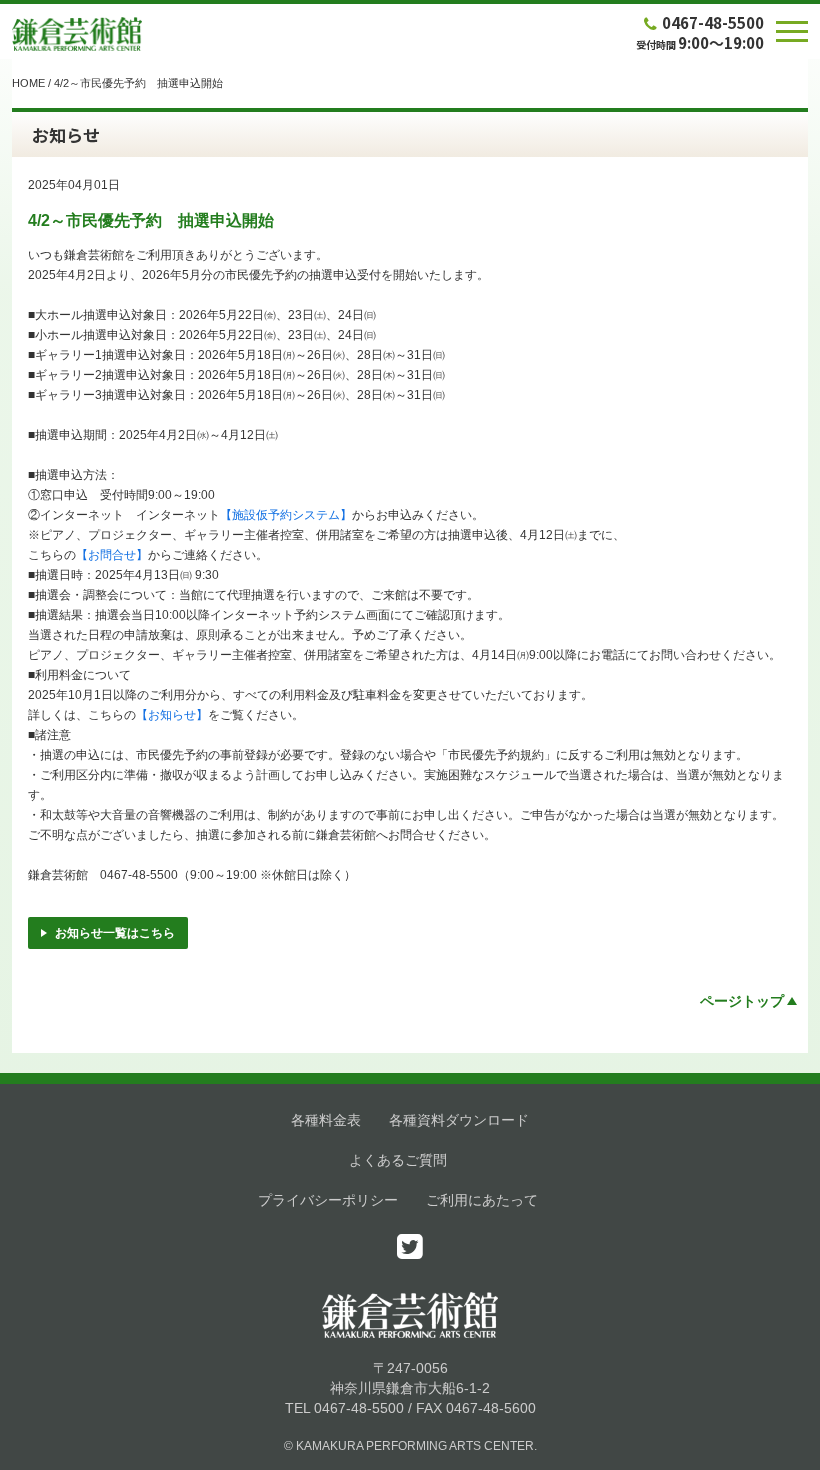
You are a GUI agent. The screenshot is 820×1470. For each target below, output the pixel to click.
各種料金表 (326, 1120)
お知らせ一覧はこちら (115, 933)
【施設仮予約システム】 (286, 515)
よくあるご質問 (398, 1160)
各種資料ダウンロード (459, 1120)
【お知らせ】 (172, 715)
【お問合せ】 (112, 555)
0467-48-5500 (713, 22)
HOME (28, 83)
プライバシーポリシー (328, 1200)
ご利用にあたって (482, 1200)
